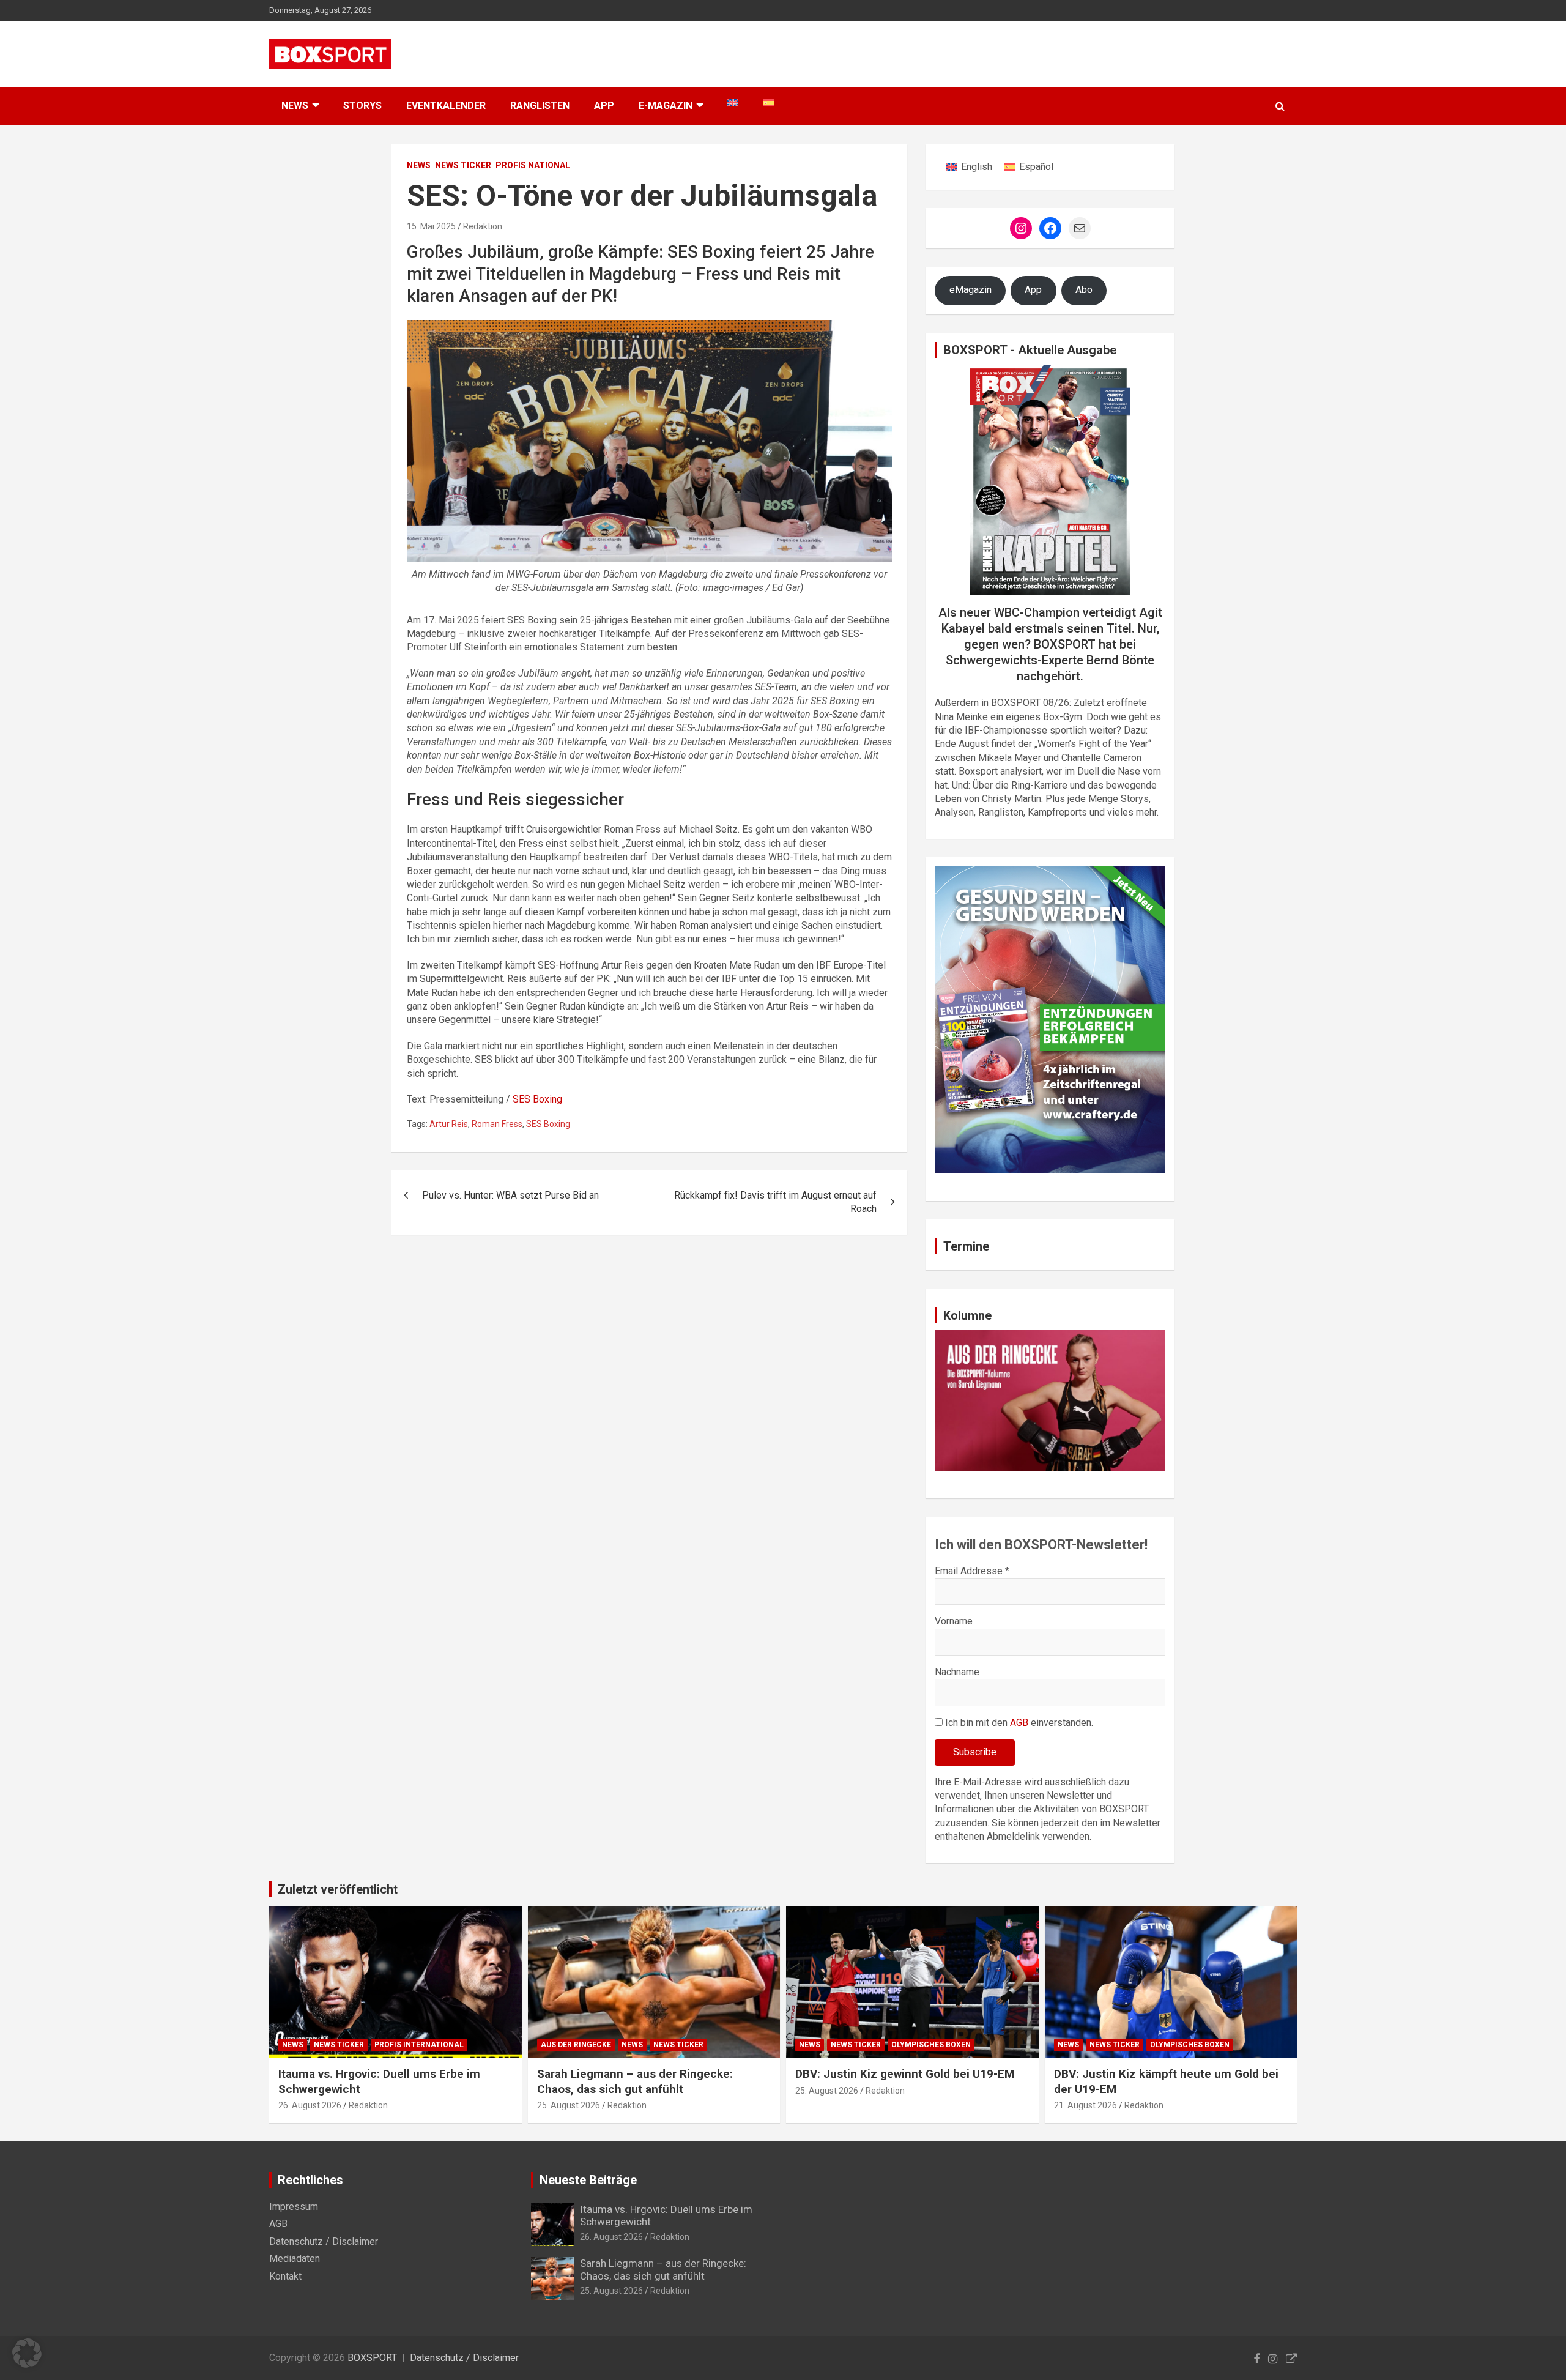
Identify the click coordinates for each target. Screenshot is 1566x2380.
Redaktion (483, 226)
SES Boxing (537, 1099)
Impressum (294, 2207)
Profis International (419, 2045)
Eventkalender (446, 106)
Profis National (533, 165)
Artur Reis (449, 1124)
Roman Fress (497, 1124)
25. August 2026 (569, 2105)
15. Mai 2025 (431, 226)
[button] (27, 2353)
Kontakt (285, 2276)
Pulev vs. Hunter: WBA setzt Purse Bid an (510, 1195)
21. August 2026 (1085, 2105)
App (604, 106)
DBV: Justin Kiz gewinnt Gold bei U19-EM (905, 2074)
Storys (362, 106)
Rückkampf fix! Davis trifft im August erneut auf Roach (775, 1202)
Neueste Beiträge (588, 2180)
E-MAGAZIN (666, 106)
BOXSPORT (372, 2358)
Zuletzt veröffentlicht (338, 1889)
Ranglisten (540, 106)
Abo (1084, 290)
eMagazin (970, 290)
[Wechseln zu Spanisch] (768, 103)
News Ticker (463, 165)
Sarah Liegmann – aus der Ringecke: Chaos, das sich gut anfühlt (635, 2081)
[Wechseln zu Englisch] (733, 103)
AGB (1019, 1723)
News (419, 165)
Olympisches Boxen (931, 2045)
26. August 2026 (310, 2105)
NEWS (295, 106)
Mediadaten (295, 2259)
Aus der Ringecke (576, 2045)
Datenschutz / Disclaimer (324, 2241)
